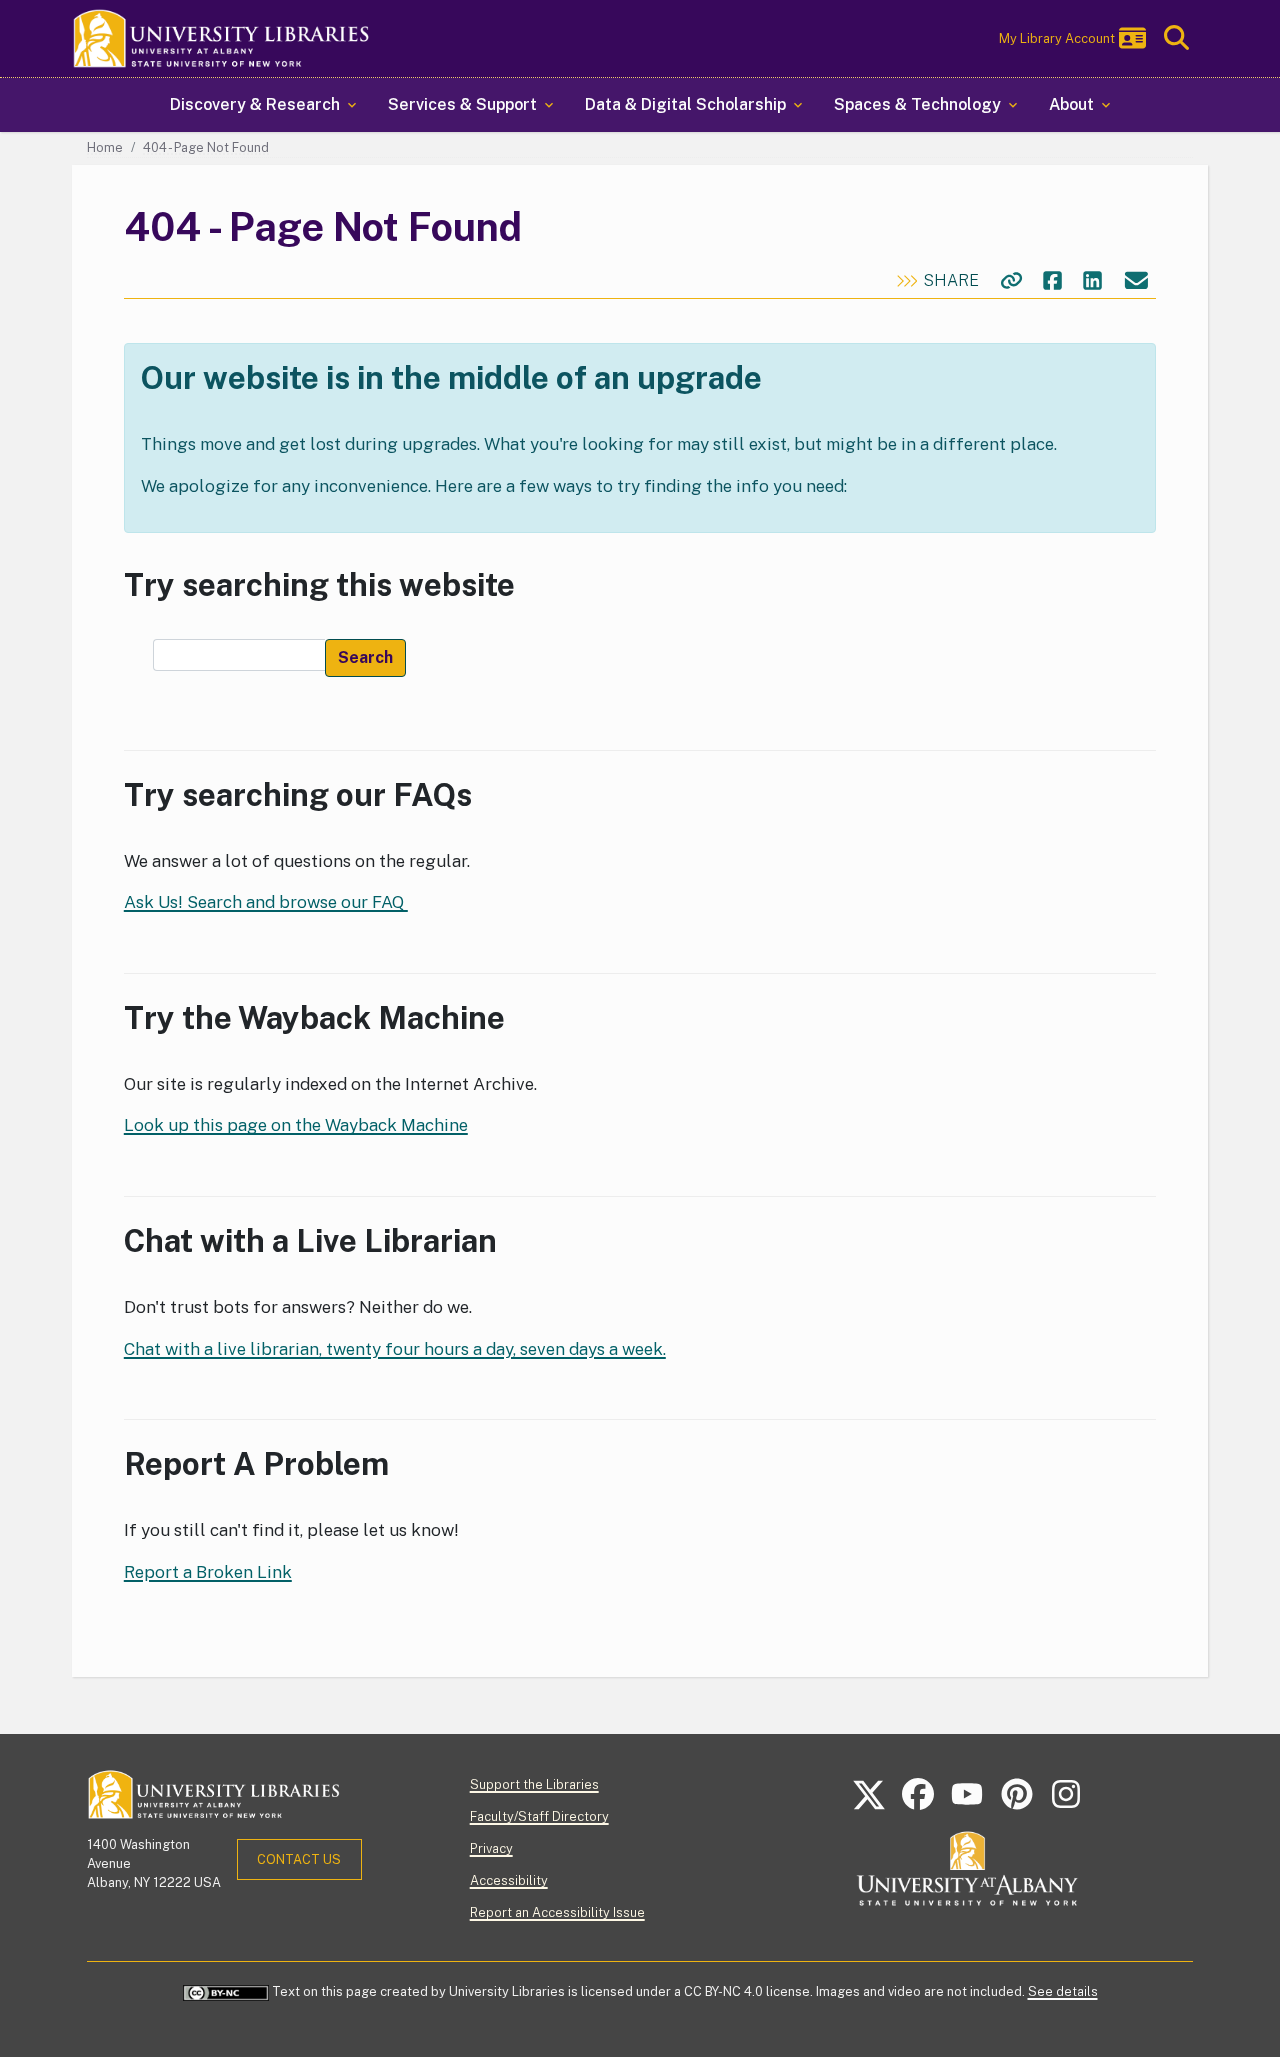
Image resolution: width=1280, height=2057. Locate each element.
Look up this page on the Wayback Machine (296, 1125)
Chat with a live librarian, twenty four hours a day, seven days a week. (395, 1349)
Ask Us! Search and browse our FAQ (266, 902)
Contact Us (299, 1859)
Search (365, 657)
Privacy (491, 1848)
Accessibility (509, 1880)
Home (105, 147)
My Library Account (1057, 38)
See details (1063, 1991)
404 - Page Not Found (206, 147)
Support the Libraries (534, 1784)
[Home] (222, 38)
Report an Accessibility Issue (557, 1912)
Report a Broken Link (208, 1572)
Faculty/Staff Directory (539, 1816)
